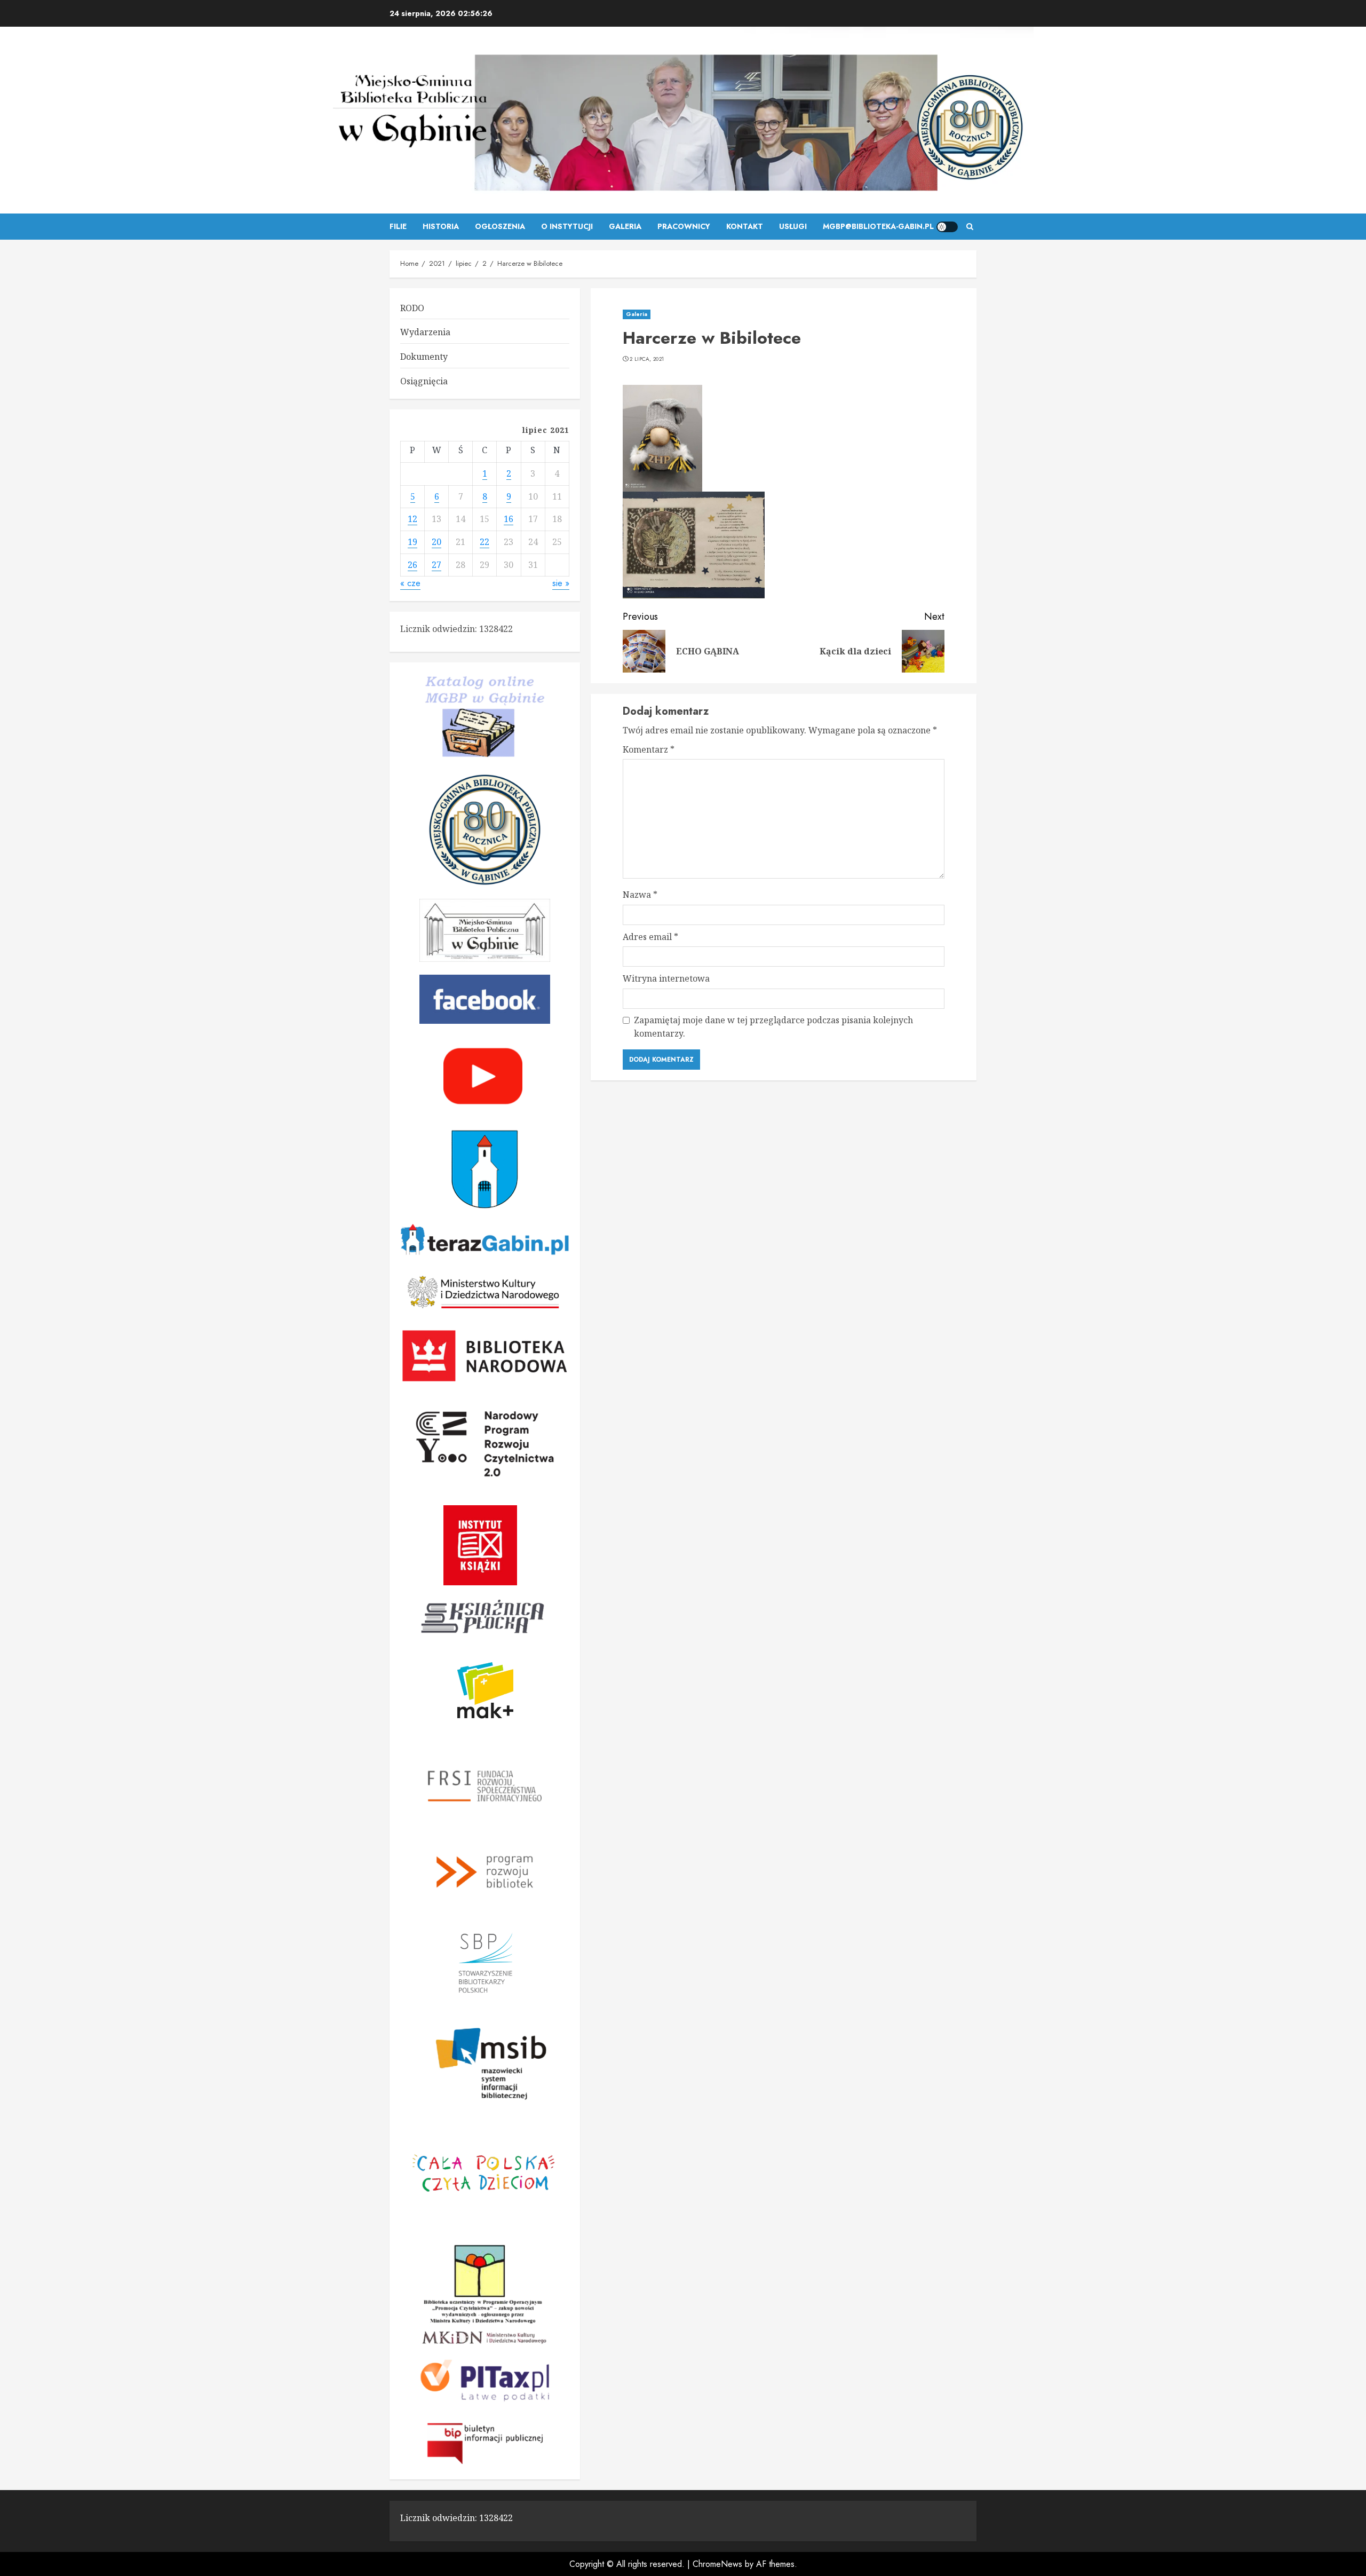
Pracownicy (684, 226)
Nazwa (640, 895)
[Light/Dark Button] (947, 227)
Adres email (650, 937)
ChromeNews (717, 2564)
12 (412, 519)
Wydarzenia (425, 332)
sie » (561, 583)
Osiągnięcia (424, 381)
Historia (441, 226)
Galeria (625, 226)
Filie (398, 226)
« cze (410, 583)
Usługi (793, 226)
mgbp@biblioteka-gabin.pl (878, 226)
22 (485, 542)
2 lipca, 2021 (647, 359)
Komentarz (649, 749)
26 (412, 565)
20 (436, 542)
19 (412, 542)
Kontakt (745, 226)
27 (436, 565)
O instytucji (567, 226)
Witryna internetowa (666, 978)
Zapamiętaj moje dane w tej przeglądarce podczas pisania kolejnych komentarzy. (773, 1027)
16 (509, 519)
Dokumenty (424, 357)
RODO (412, 308)
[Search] (970, 227)
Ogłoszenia (500, 226)
